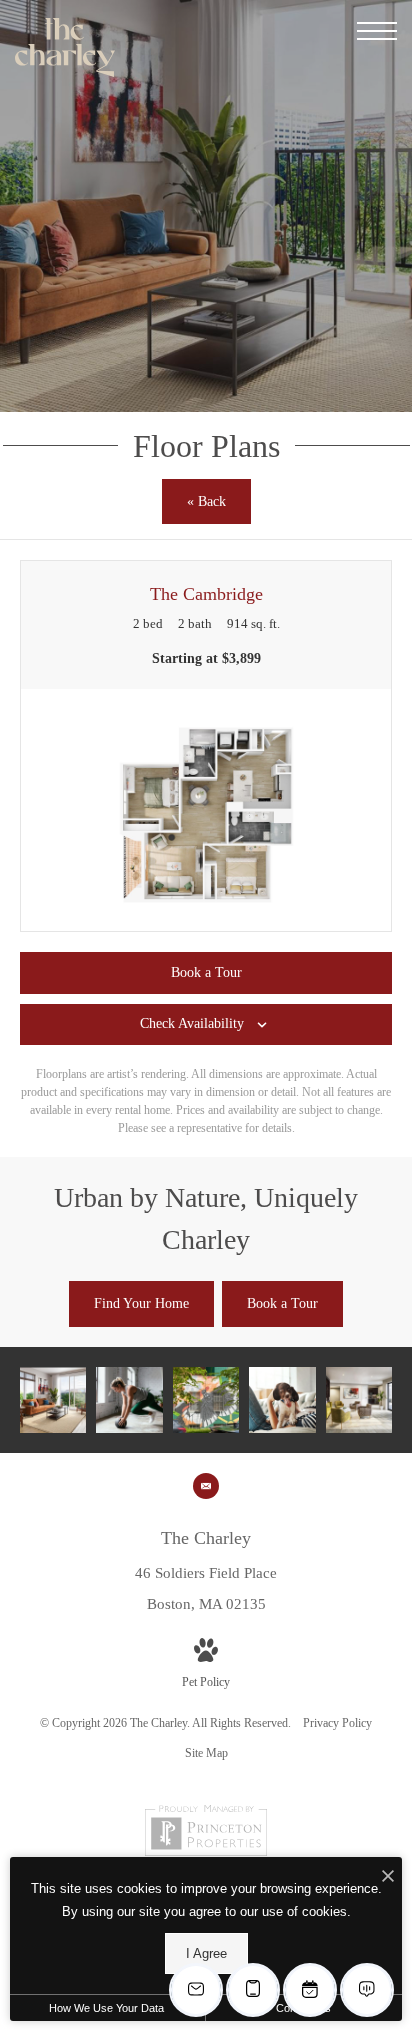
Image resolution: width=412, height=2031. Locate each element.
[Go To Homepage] (65, 48)
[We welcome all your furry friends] (282, 1400)
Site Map (206, 1753)
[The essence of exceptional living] (129, 1400)
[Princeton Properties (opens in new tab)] (206, 1852)
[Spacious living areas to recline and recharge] (53, 1400)
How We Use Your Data (106, 2008)
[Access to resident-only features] (359, 1400)
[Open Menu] (377, 31)
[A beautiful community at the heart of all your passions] (206, 1400)
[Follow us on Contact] (206, 1486)
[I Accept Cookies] (388, 1877)
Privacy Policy (337, 1723)
